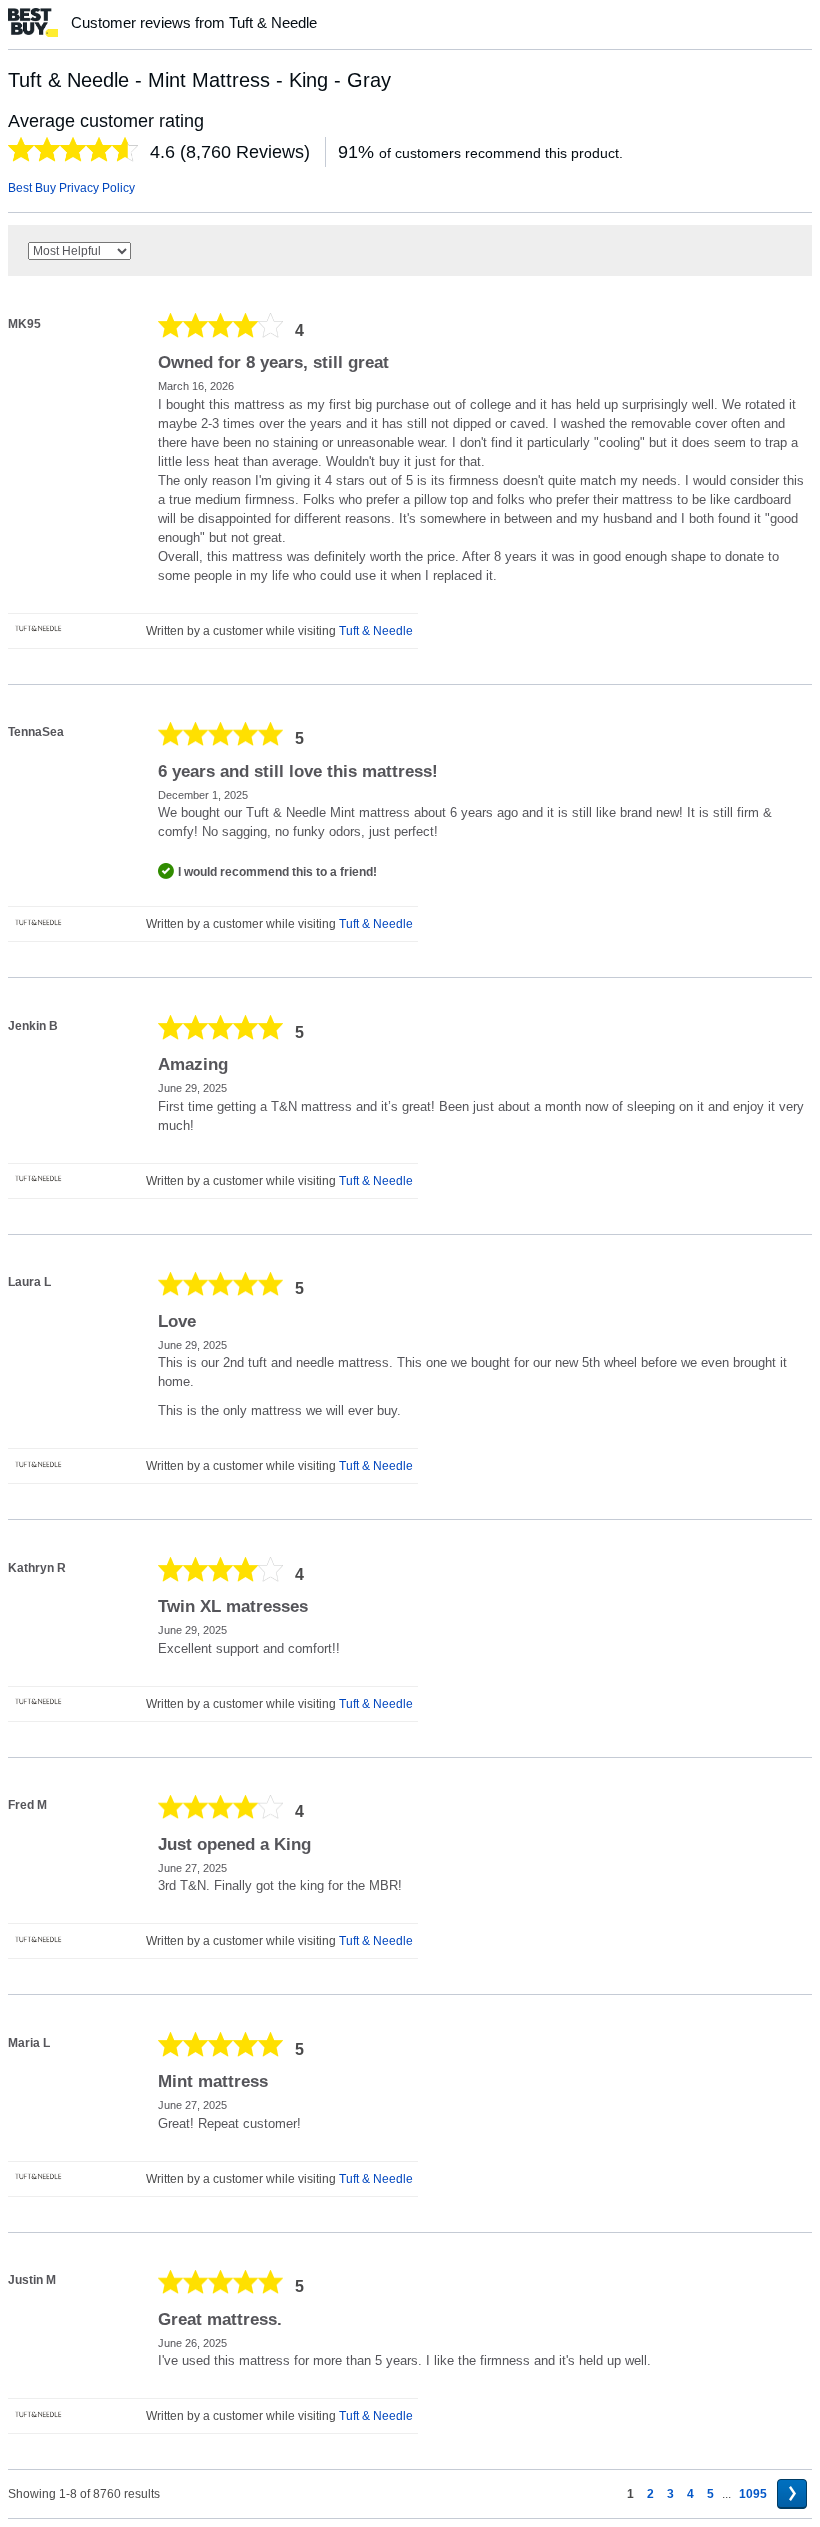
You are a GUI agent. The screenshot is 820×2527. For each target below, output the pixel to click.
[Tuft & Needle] (38, 628)
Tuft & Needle (376, 631)
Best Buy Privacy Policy (71, 188)
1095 (753, 2494)
